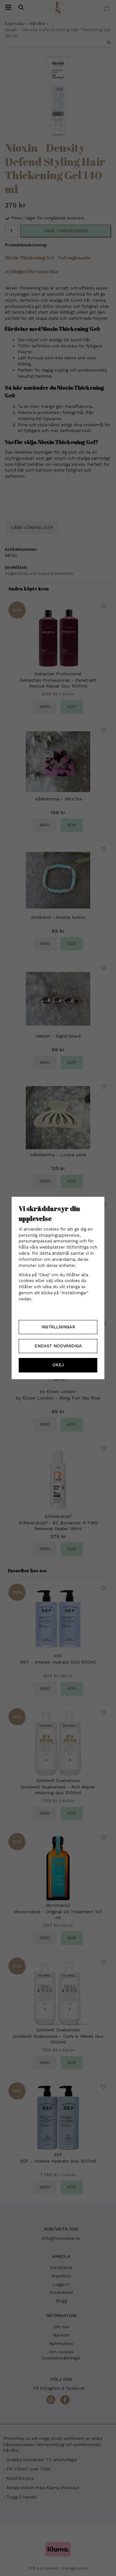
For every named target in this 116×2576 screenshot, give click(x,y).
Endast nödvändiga (58, 1346)
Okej (58, 1365)
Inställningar (58, 1327)
